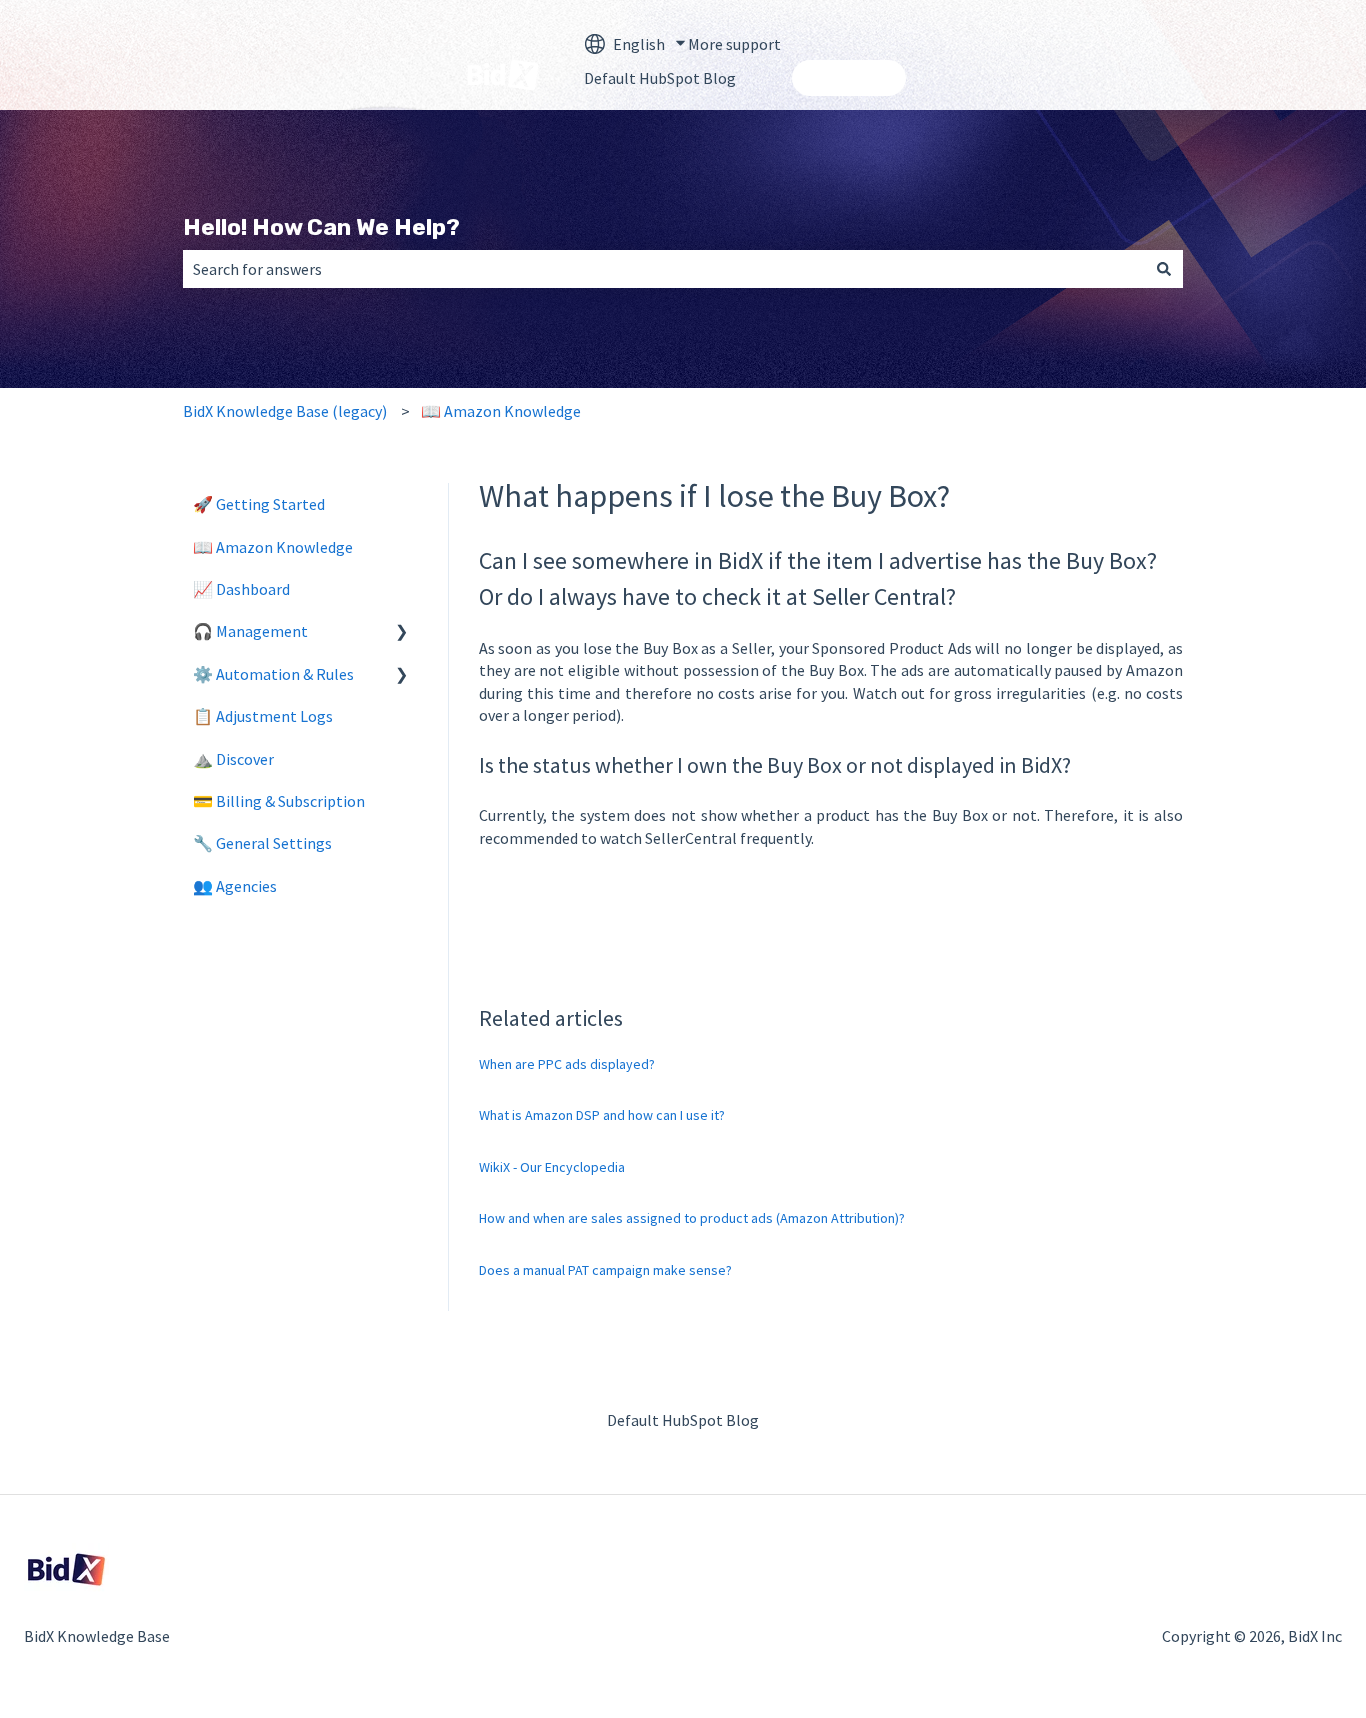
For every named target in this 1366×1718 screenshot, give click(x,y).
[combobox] (664, 269)
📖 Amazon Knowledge (501, 411)
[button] (402, 632)
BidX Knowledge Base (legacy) (285, 411)
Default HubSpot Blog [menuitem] (683, 1420)
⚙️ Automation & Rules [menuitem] (273, 674)
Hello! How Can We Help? (321, 227)
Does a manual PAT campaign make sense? (605, 1270)
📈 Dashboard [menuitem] (241, 589)
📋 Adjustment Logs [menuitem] (263, 716)
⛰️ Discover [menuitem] (233, 759)
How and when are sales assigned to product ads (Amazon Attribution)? (692, 1218)
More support (734, 44)
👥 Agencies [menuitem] (235, 886)
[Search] (1164, 269)
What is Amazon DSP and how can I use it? (602, 1115)
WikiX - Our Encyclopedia (552, 1167)
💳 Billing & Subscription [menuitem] (279, 801)
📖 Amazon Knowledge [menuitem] (273, 547)
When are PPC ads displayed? (567, 1064)
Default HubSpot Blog (660, 78)
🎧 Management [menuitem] (250, 631)
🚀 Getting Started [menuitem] (259, 504)
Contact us (849, 78)
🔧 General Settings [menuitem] (262, 843)
